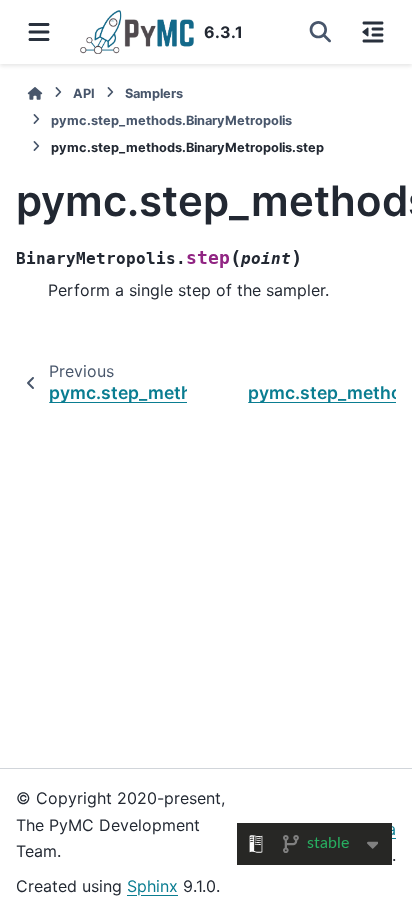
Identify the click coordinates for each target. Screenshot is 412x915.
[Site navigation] (39, 32)
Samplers (154, 93)
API (84, 93)
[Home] (35, 93)
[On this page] (373, 32)
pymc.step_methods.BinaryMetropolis (171, 120)
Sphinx (152, 886)
